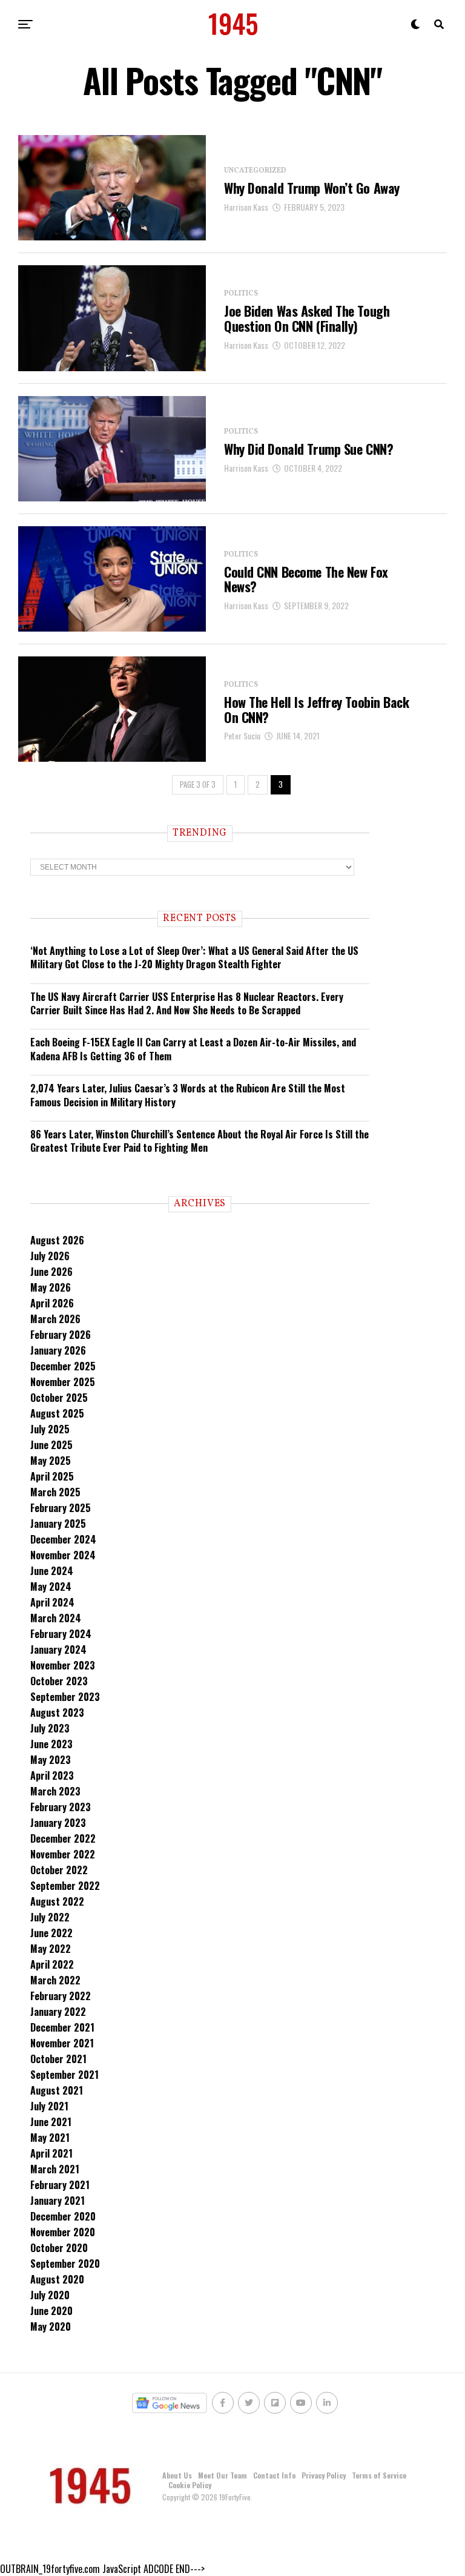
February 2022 (61, 1996)
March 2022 (55, 1980)
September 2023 (65, 1697)
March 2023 (55, 1791)
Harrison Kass (246, 207)
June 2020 (51, 2311)
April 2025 (52, 1476)
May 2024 (51, 1587)
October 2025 (59, 1398)
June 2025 (51, 1445)
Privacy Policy (324, 2475)
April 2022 (52, 1964)
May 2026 (51, 1287)
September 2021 (64, 2075)
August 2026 (57, 1240)
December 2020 (63, 2216)
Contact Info (274, 2475)
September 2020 (65, 2264)
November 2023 (63, 1665)
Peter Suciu (242, 735)
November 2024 (63, 1555)
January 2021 (58, 2201)
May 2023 (51, 1760)
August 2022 (57, 1901)
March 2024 (56, 1618)
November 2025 (63, 1382)
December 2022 (63, 1838)
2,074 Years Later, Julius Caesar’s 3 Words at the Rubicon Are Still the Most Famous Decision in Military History (188, 1095)
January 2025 (58, 1524)
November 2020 (63, 2232)
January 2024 (58, 1650)
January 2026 (58, 1350)
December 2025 (63, 1366)
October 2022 (59, 1870)
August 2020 (57, 2279)
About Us (177, 2475)
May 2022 (51, 1949)
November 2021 (62, 2043)
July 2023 (50, 1728)
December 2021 (62, 2027)
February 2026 (61, 1335)
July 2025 (50, 1429)
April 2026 (52, 1303)
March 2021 (55, 2169)
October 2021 (58, 2059)
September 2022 (65, 1886)
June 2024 (52, 1571)
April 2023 (52, 1775)
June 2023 (51, 1744)
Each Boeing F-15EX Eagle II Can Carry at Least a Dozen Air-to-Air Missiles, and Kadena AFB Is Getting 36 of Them (193, 1049)
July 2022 (50, 1917)
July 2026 (50, 1256)
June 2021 (51, 2122)
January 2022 (58, 2012)
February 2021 (60, 2185)
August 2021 (57, 2090)
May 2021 (50, 2138)
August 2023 (57, 1712)
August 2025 (57, 1413)
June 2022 (51, 1933)
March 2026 (55, 1319)
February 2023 (61, 1807)
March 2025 (55, 1492)
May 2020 (51, 2327)
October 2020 (59, 2248)
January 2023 (58, 1823)
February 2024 (61, 1634)
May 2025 (51, 1461)
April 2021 (51, 2153)
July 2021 (49, 2106)
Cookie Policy (190, 2485)
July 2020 (50, 2295)
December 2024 (63, 1539)
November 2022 (63, 1854)
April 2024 (52, 1602)
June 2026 (51, 1272)
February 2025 (61, 1508)
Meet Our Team (223, 2475)
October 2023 (59, 1681)
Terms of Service (379, 2475)
